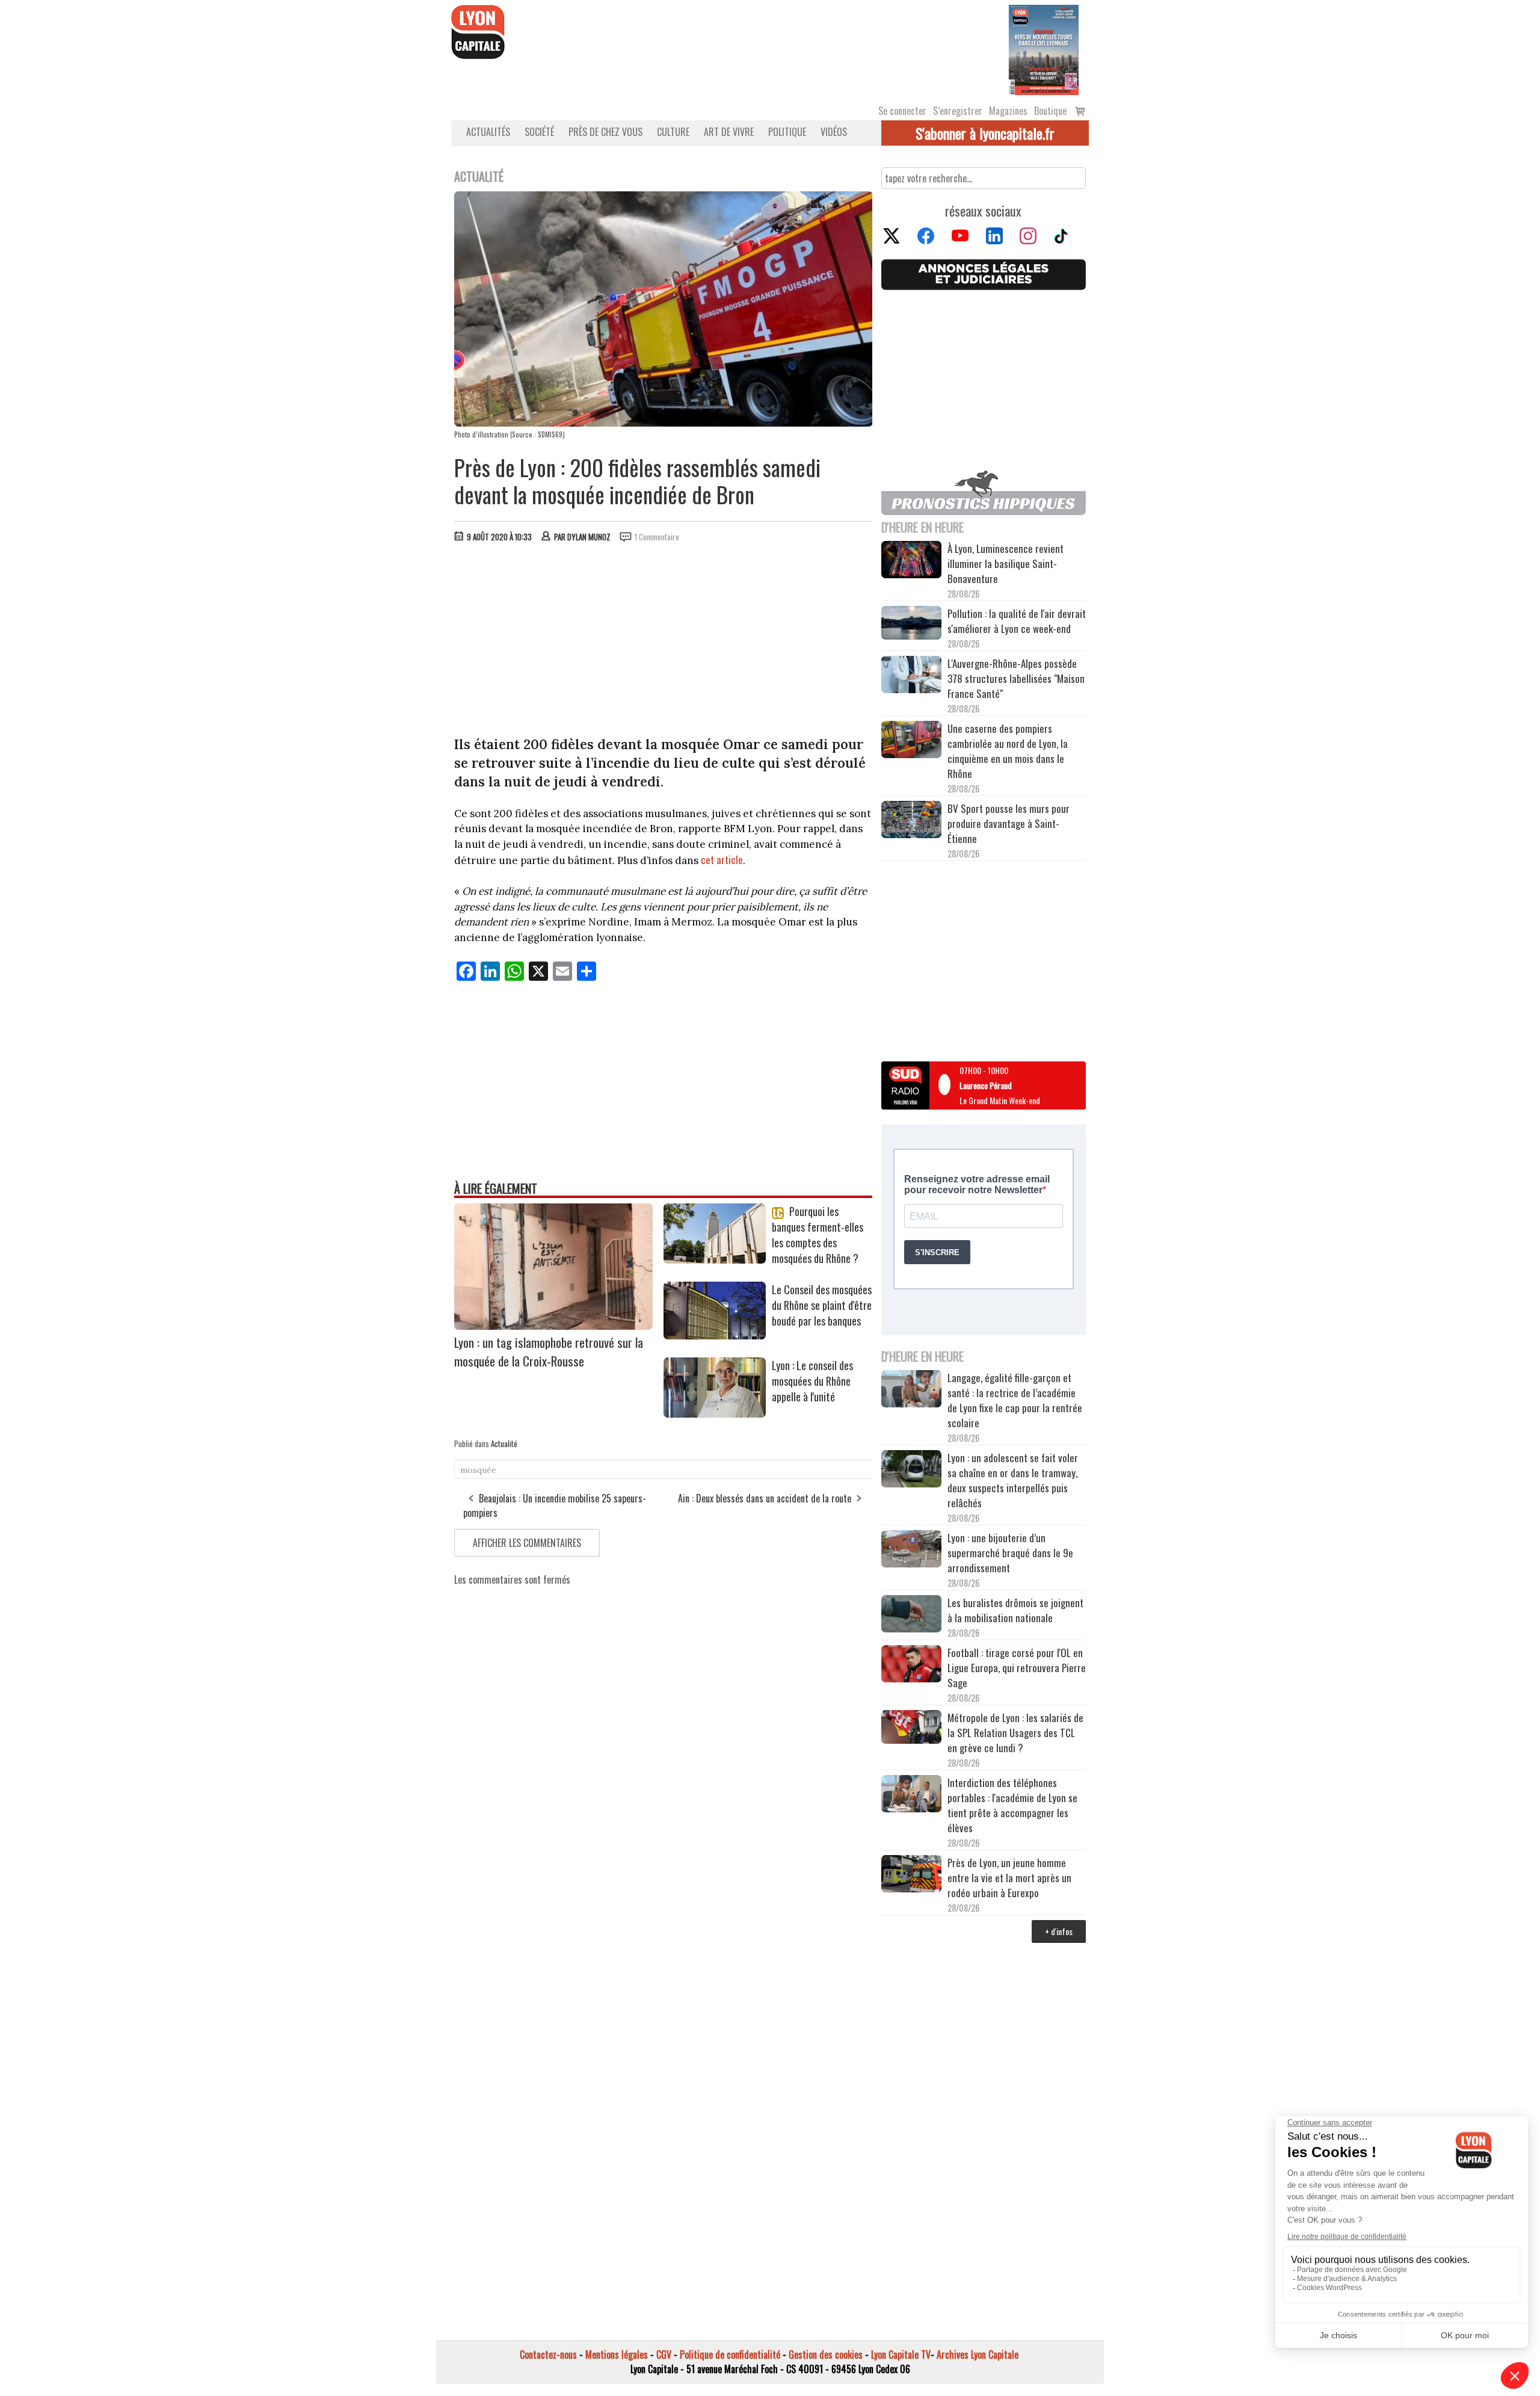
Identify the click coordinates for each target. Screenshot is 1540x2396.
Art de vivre (729, 132)
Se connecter (902, 111)
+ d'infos (1059, 1931)
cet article (722, 860)
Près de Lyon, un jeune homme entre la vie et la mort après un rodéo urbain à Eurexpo (1009, 1878)
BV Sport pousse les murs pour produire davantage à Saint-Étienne (1009, 823)
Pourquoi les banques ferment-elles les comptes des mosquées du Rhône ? (818, 1235)
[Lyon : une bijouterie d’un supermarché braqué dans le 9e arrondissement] (911, 1551)
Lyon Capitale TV (901, 2354)
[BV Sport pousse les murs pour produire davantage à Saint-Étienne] (911, 821)
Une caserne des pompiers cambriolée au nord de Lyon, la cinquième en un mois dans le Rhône (1008, 751)
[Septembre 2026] (1044, 49)
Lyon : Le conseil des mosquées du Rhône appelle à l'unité (812, 1381)
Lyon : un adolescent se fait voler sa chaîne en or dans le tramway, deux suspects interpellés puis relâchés (1013, 1480)
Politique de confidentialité (730, 2354)
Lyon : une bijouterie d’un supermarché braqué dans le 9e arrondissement (1010, 1553)
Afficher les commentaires (527, 1543)
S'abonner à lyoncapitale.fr (985, 133)
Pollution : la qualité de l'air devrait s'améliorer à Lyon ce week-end (1017, 621)
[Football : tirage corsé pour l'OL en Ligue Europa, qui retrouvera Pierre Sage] (911, 1666)
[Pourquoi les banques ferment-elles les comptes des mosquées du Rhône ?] (715, 1259)
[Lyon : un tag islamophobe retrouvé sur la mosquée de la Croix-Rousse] (553, 1326)
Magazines (1008, 111)
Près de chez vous (605, 132)
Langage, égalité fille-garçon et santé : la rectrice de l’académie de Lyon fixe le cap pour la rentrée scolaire (1015, 1400)
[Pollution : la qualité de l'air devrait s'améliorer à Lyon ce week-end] (911, 624)
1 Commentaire (657, 537)
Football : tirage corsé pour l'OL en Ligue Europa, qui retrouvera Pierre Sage (1017, 1668)
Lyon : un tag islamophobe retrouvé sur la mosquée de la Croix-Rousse (549, 1351)
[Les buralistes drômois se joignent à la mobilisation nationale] (911, 1616)
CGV (664, 2354)
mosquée (478, 1470)
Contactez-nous (548, 2354)
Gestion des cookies (826, 2354)
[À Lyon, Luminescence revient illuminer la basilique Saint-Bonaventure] (911, 561)
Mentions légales (617, 2354)
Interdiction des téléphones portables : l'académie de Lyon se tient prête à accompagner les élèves (1012, 1805)
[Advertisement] (664, 642)
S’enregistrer (958, 111)
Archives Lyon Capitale (978, 2354)
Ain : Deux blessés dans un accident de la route (765, 1498)
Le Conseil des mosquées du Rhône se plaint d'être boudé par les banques (822, 1305)
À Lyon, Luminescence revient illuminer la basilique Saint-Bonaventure (1006, 563)
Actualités (488, 132)
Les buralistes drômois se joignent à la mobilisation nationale (1015, 1610)
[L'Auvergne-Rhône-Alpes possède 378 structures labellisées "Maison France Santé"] (911, 676)
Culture (673, 132)
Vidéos (834, 132)
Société (539, 132)
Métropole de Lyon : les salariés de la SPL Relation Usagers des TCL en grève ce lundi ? (1015, 1733)
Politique (787, 132)
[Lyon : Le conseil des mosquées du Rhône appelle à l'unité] (715, 1413)
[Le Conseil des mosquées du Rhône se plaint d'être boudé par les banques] (715, 1335)
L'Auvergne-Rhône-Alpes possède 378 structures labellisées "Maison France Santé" (1016, 678)
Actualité (504, 1443)
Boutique (1050, 111)
